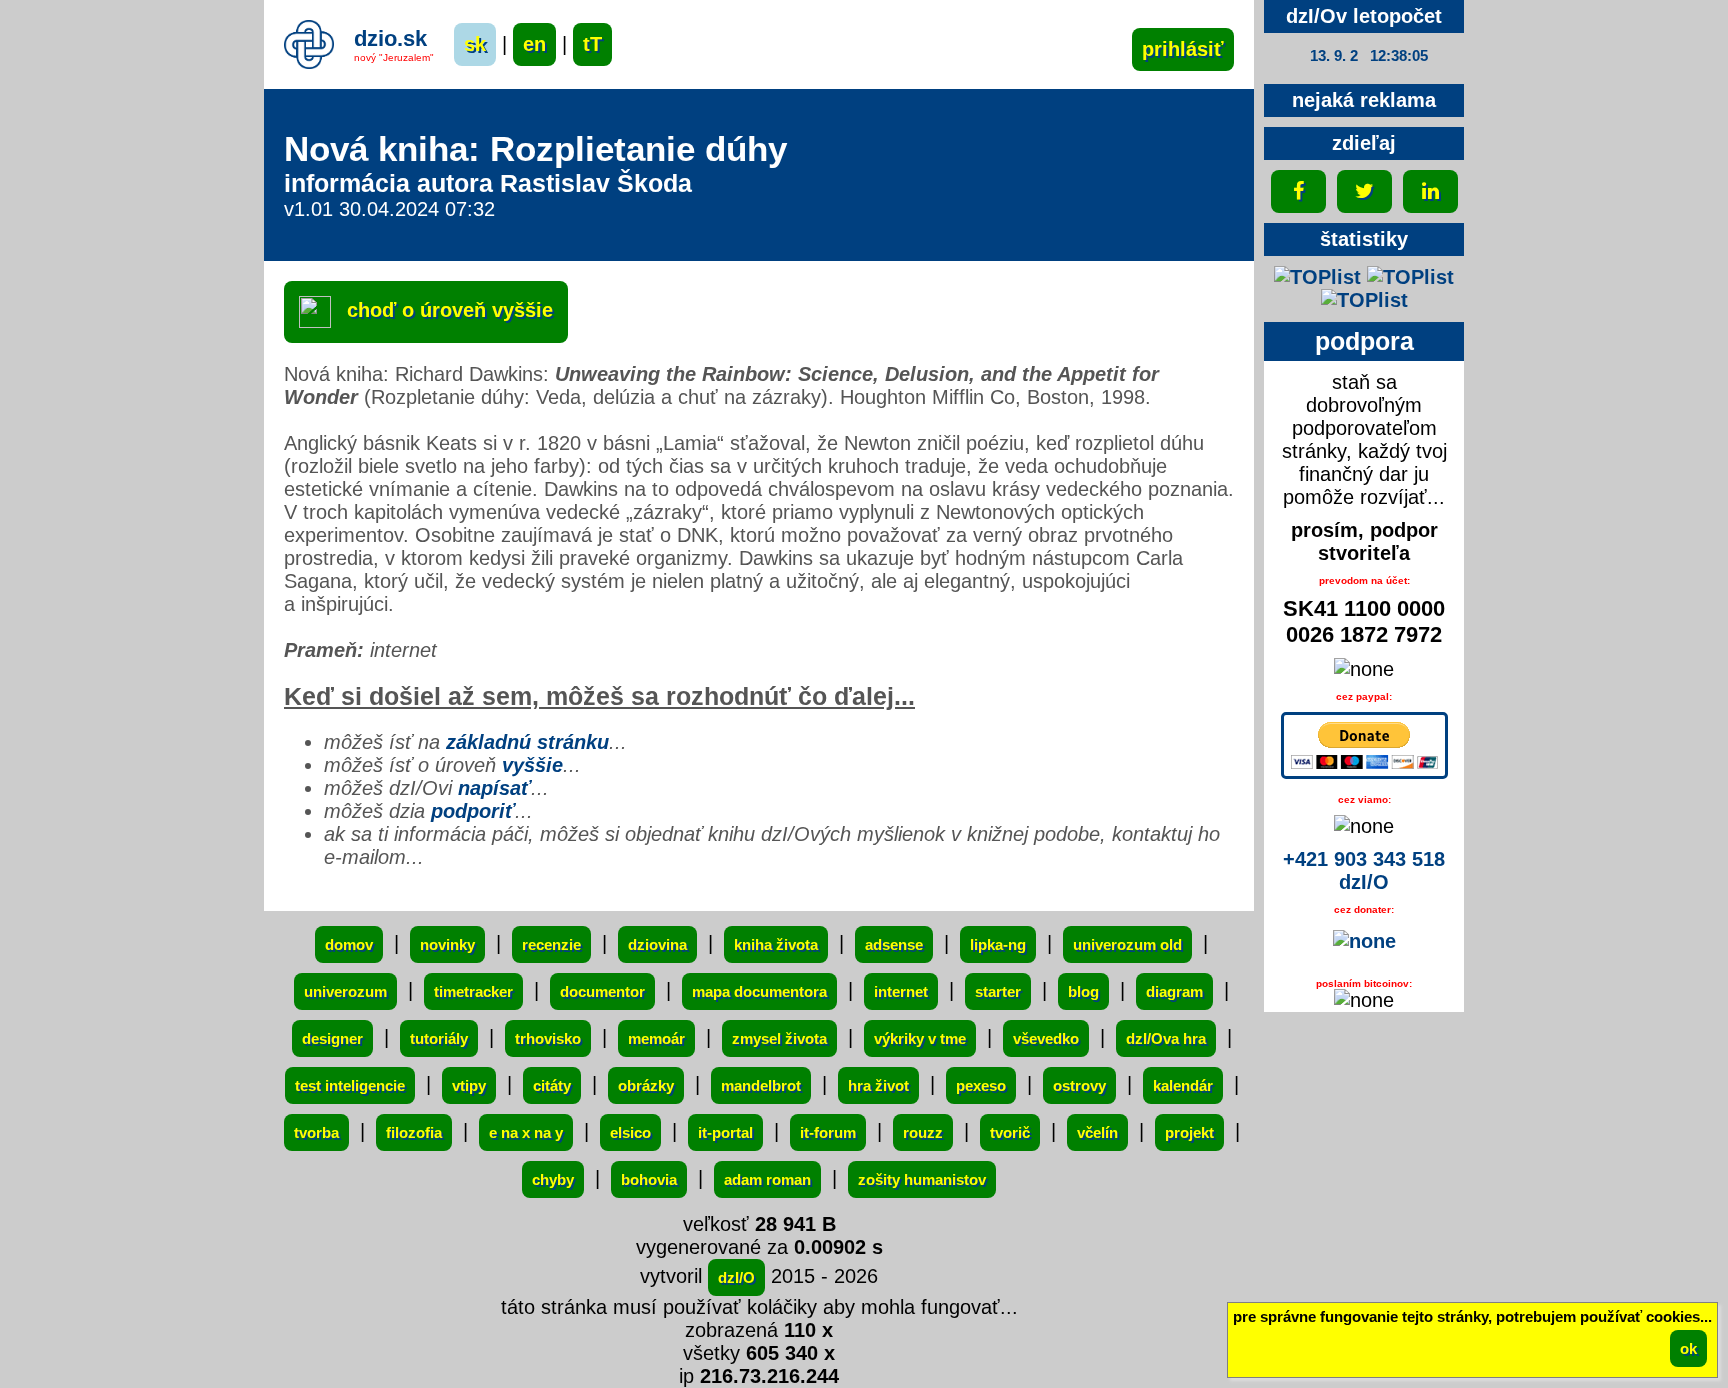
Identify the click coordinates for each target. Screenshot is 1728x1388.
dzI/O (736, 1277)
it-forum (828, 1132)
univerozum (345, 991)
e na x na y (526, 1132)
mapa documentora (759, 991)
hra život (878, 1085)
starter (998, 991)
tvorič (1010, 1132)
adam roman (767, 1179)
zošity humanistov (922, 1179)
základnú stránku (527, 742)
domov (349, 944)
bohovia (649, 1179)
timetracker (473, 991)
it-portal (725, 1132)
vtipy (469, 1085)
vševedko (1046, 1038)
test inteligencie (350, 1085)
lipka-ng (998, 944)
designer (332, 1038)
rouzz (923, 1132)
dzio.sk (390, 38)
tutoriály (439, 1038)
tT (592, 44)
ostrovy (1079, 1085)
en (534, 44)
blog (1083, 991)
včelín (1097, 1132)
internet (901, 991)
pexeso (981, 1085)
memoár (656, 1038)
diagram (1174, 991)
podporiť (473, 811)
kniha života (776, 944)
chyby (553, 1179)
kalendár (1183, 1085)
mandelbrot (761, 1085)
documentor (602, 991)
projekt (1189, 1132)
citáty (552, 1085)
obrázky (646, 1085)
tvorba (316, 1132)
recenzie (551, 944)
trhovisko (548, 1038)
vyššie (532, 765)
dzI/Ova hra (1166, 1038)
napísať (494, 788)
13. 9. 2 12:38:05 (1369, 55)
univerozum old (1127, 944)
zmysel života (779, 1038)
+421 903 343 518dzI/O (1364, 870)
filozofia (414, 1132)
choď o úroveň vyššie (447, 310)
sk (475, 44)
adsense (894, 944)
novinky (447, 944)
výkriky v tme (920, 1038)
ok (1688, 1348)
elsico (630, 1132)
